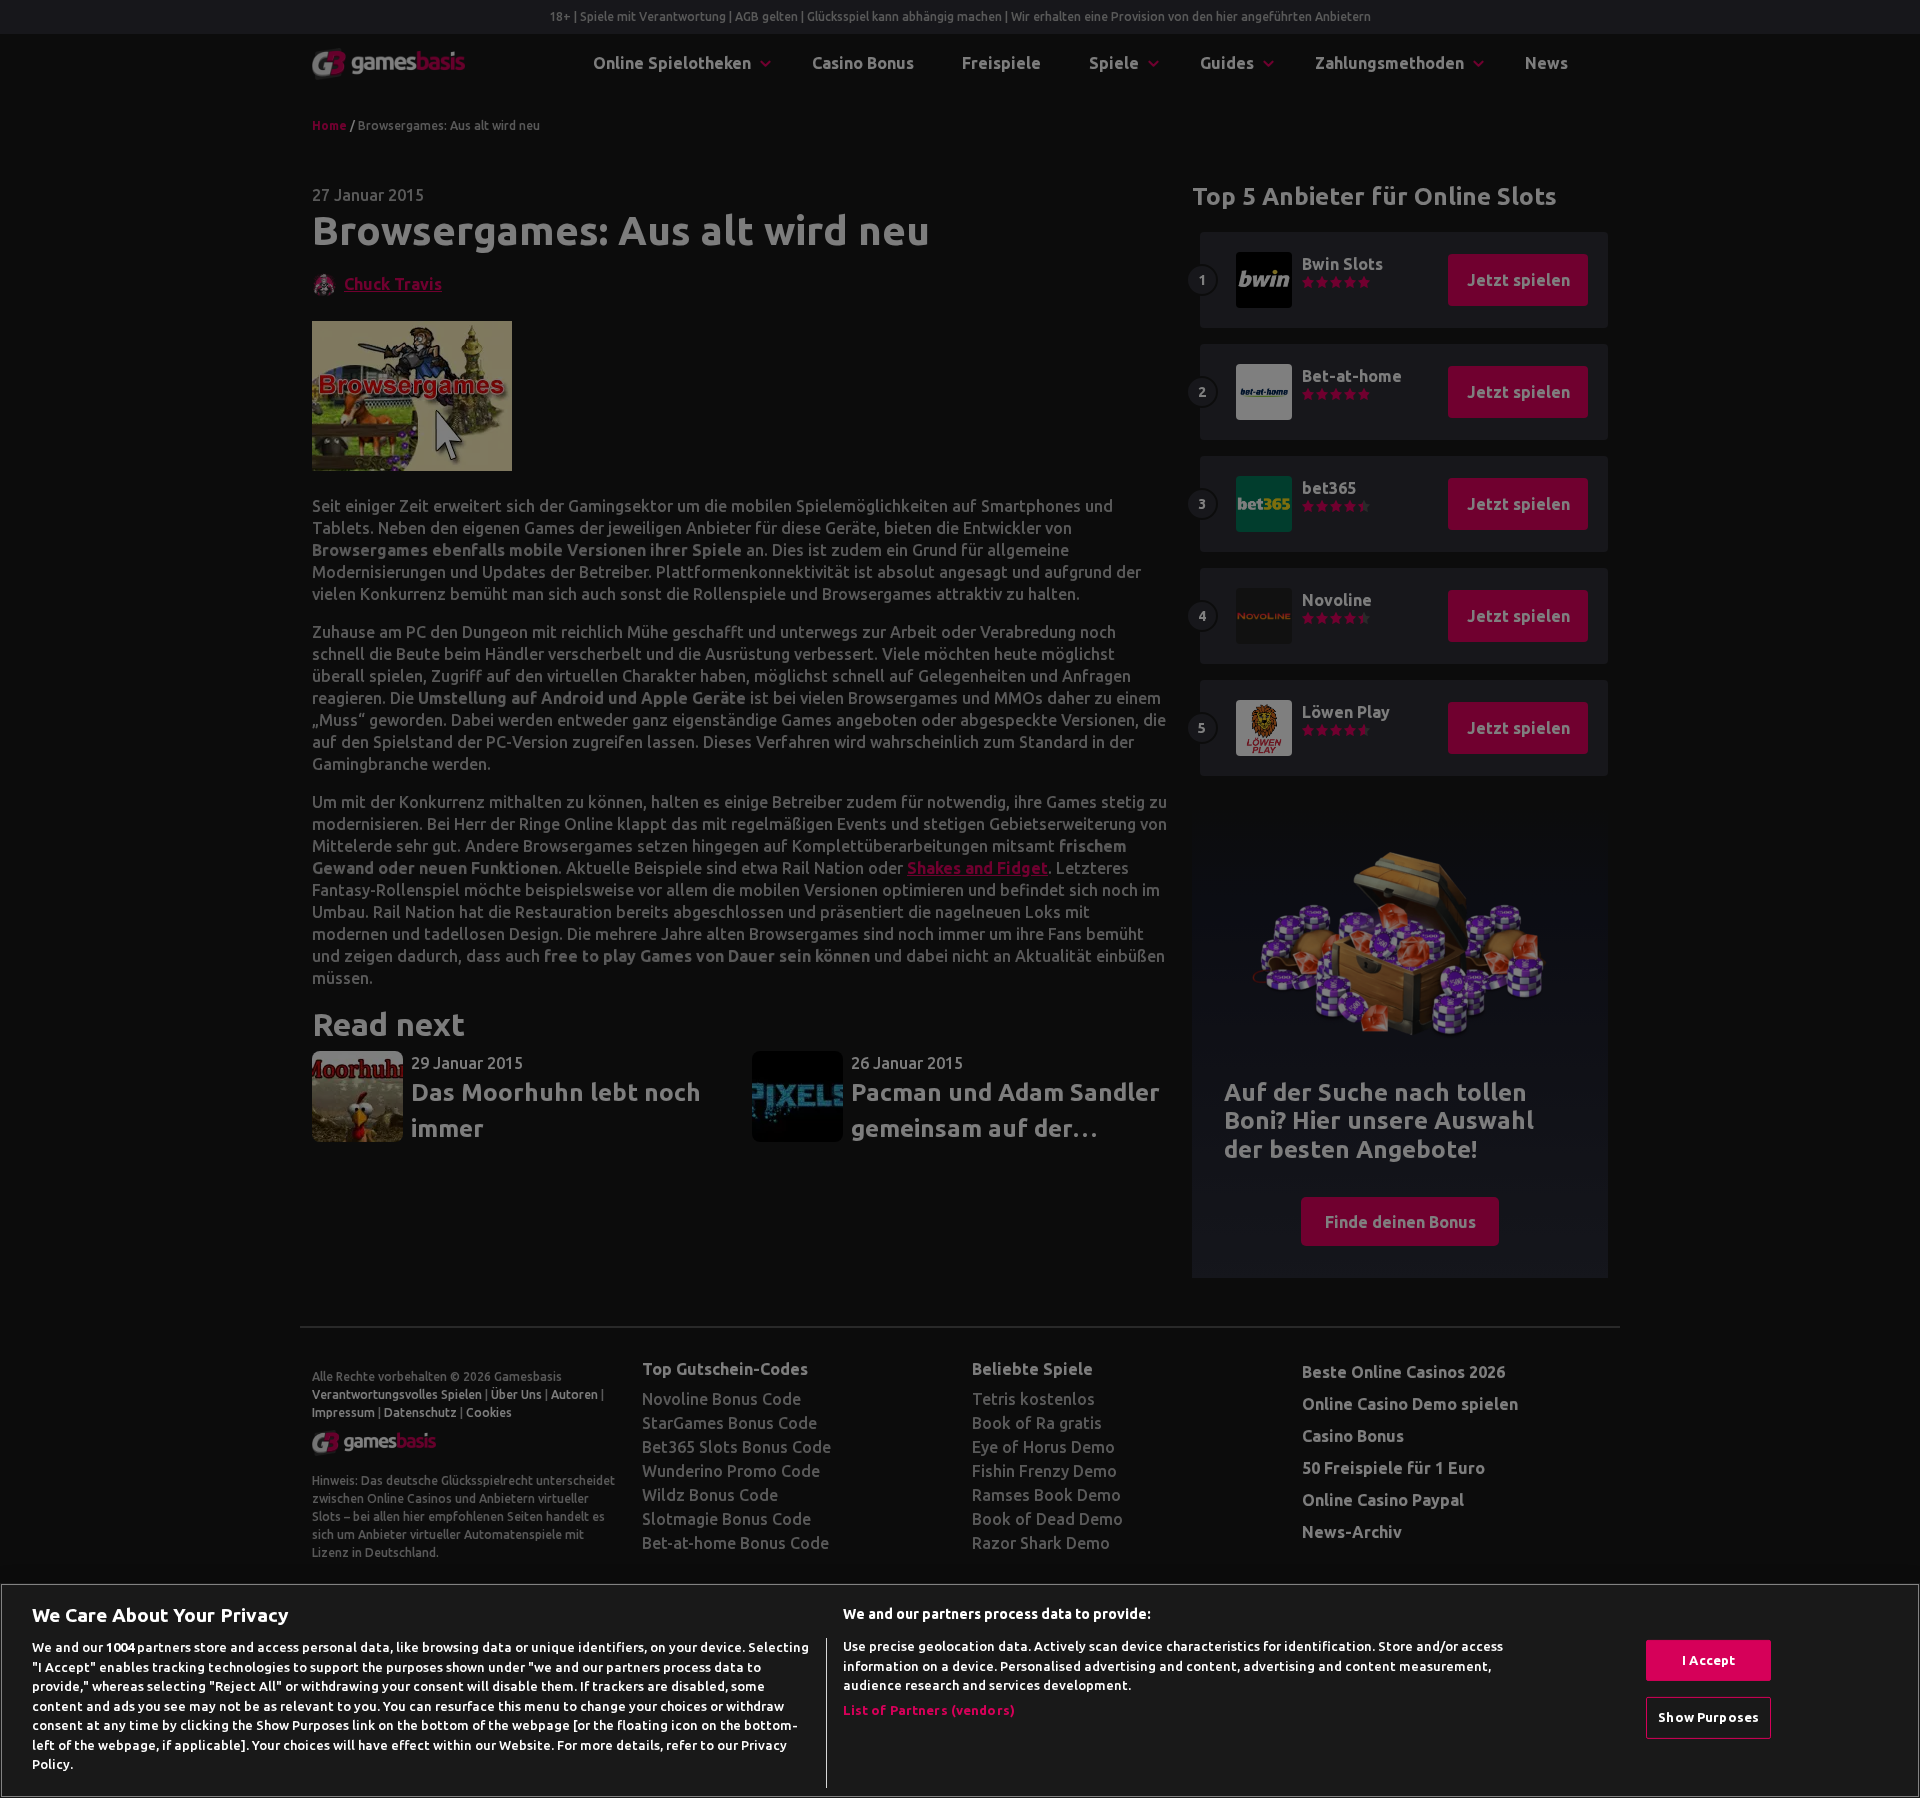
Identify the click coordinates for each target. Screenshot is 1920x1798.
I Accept (1708, 1660)
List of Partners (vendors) (929, 1710)
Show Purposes (1708, 1717)
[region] (960, 1690)
